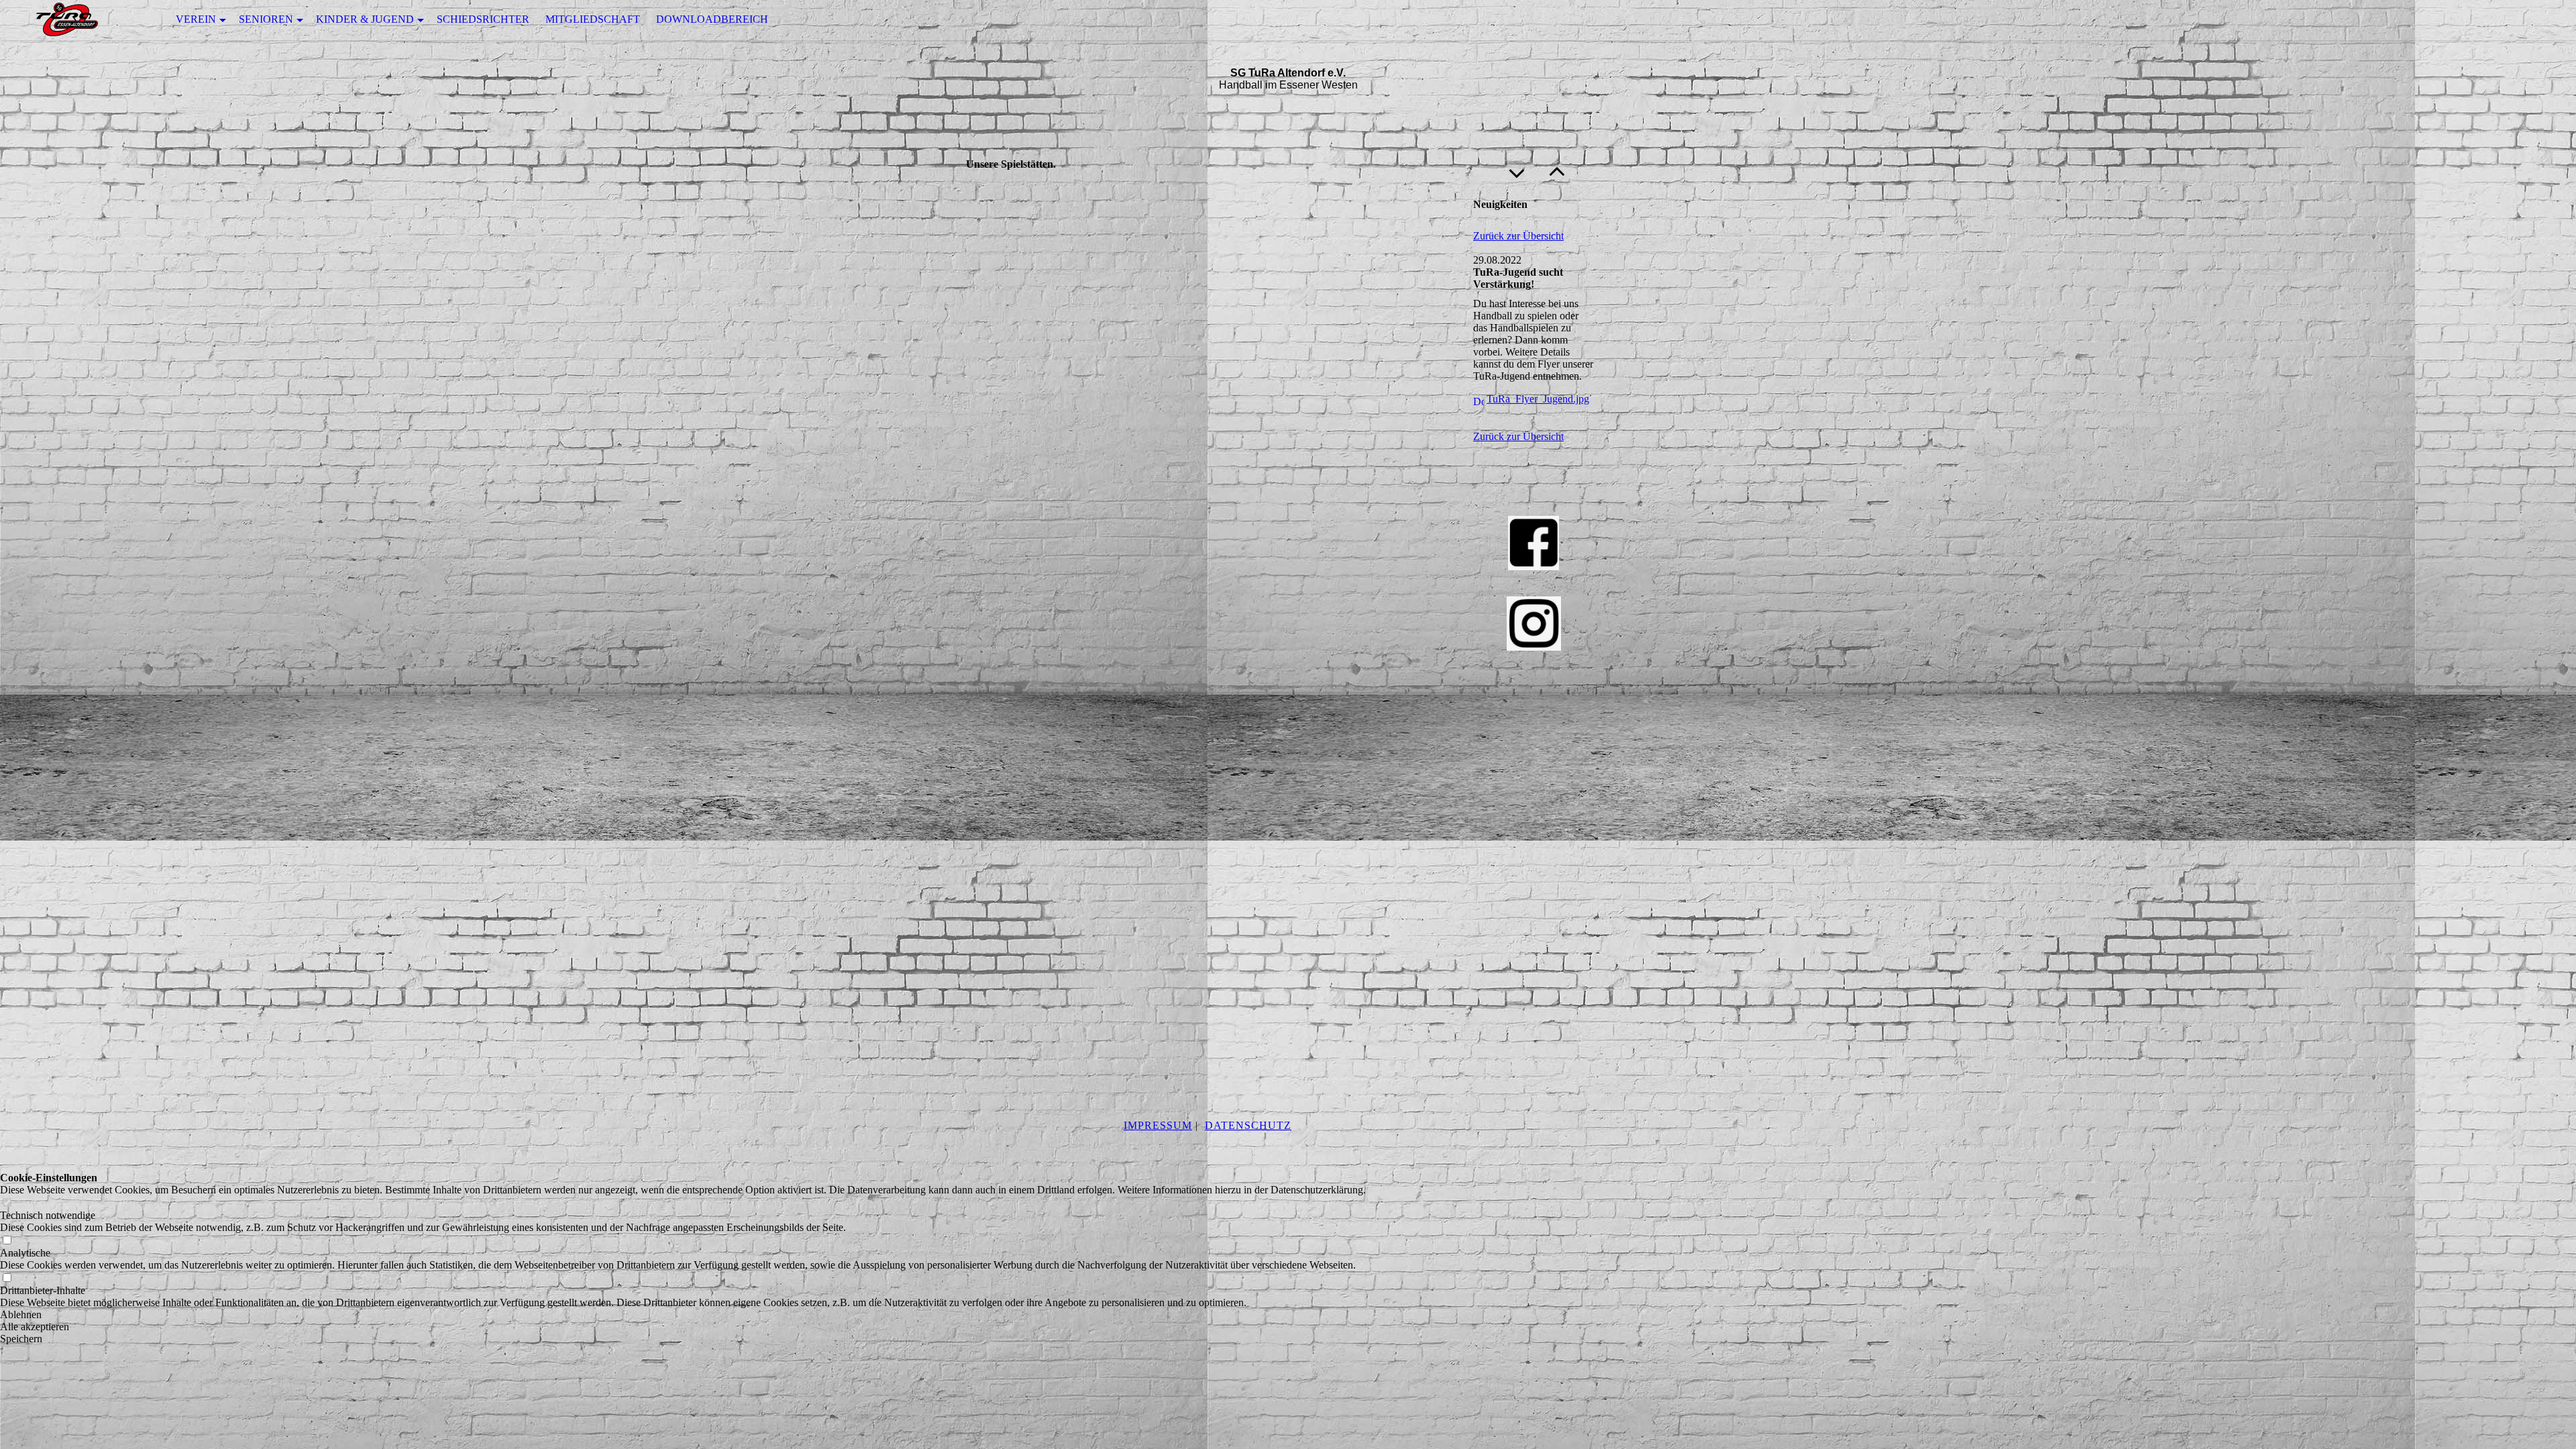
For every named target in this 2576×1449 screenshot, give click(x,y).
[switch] (7, 1203)
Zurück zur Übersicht (1518, 236)
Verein (196, 19)
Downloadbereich (712, 19)
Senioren (266, 19)
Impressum (1158, 1125)
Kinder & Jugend (365, 19)
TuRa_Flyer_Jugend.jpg (1538, 399)
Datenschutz (1248, 1125)
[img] (67, 20)
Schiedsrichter (483, 19)
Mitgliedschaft (593, 19)
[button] (683, 1315)
